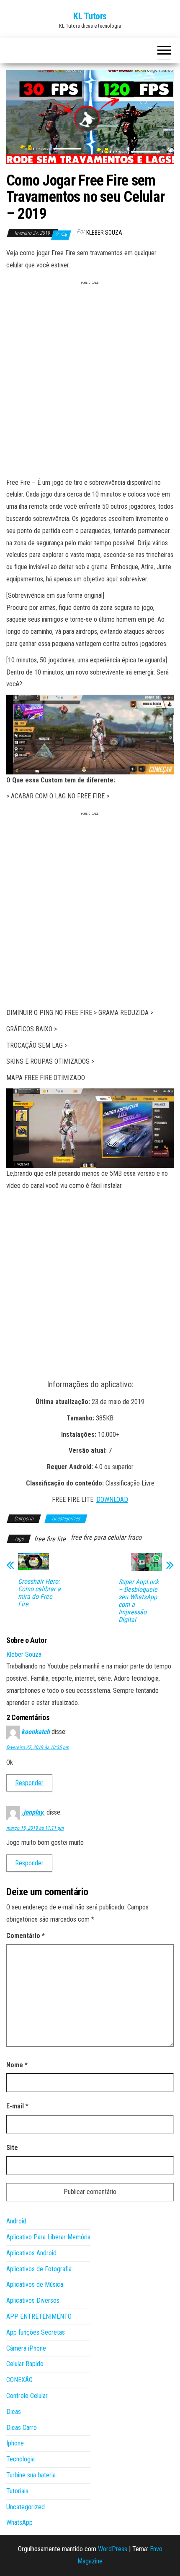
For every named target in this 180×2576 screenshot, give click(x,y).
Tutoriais (17, 2491)
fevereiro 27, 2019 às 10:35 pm (38, 1747)
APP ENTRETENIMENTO (39, 2316)
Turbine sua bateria (31, 2475)
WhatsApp (19, 2522)
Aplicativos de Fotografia (39, 2269)
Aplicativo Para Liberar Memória (48, 2237)
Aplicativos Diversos (33, 2300)
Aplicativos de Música (35, 2284)
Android (16, 2221)
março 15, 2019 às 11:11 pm (35, 1828)
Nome (17, 2065)
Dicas (14, 2412)
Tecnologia (21, 2459)
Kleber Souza (104, 233)
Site (12, 2148)
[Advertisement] (90, 382)
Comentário (26, 1936)
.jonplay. (33, 1812)
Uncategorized (66, 1519)
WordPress (113, 2549)
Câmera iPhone (26, 2348)
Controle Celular (27, 2396)
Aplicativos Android (31, 2253)
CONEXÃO (19, 2380)
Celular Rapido (25, 2364)
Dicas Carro (22, 2428)
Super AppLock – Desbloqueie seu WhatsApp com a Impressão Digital (139, 1601)
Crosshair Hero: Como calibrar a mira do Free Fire (39, 1593)
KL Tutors (90, 16)
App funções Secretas (36, 2332)
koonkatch (36, 1732)
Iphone (15, 2443)
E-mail (17, 2106)
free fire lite (50, 1539)
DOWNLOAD (112, 1500)
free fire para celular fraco (106, 1537)
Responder (29, 1783)
